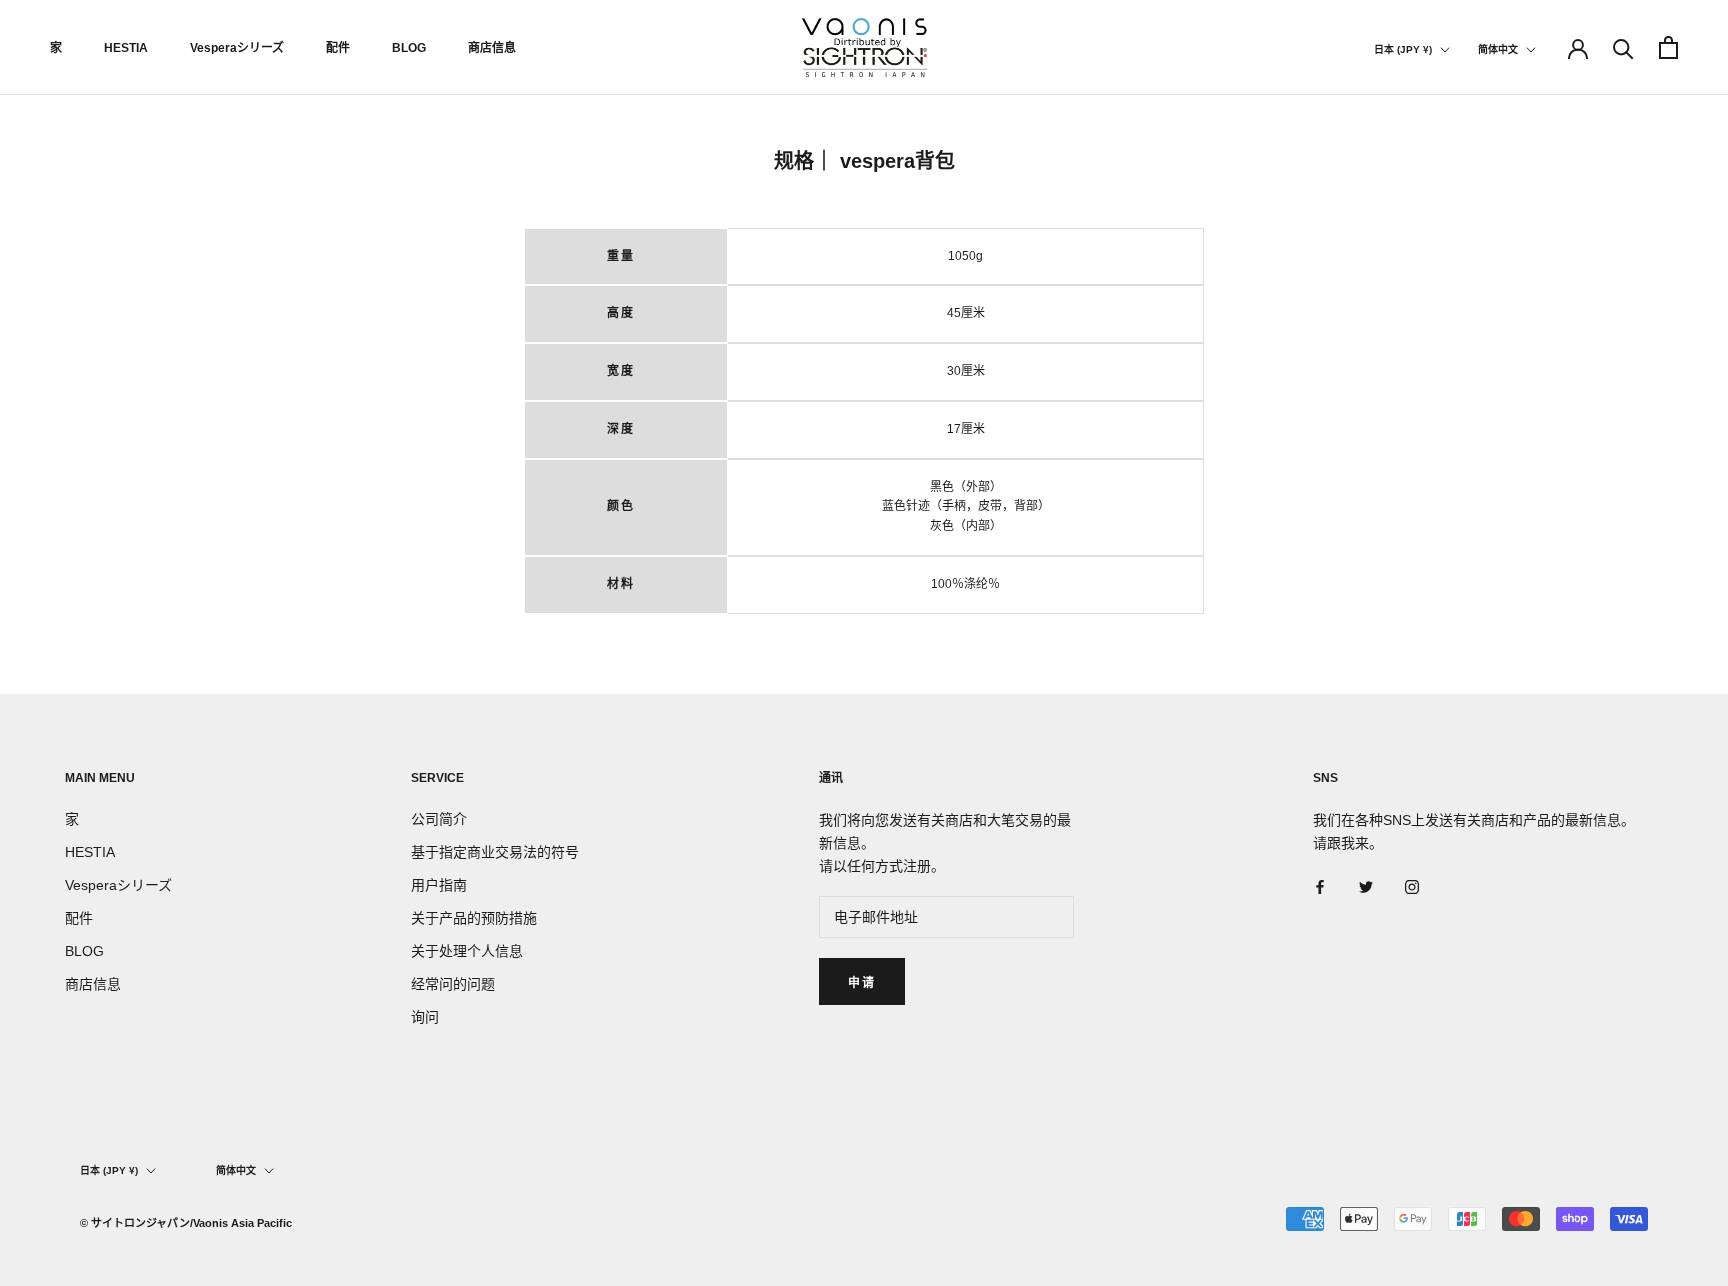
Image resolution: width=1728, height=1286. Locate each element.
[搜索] (1623, 47)
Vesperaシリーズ (237, 48)
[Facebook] (1320, 886)
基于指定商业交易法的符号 (495, 852)
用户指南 (439, 885)
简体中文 (1498, 49)
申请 (862, 983)
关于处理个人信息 (467, 951)
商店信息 (492, 48)
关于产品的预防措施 (474, 918)
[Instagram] (1412, 886)
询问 (425, 1017)
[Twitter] (1366, 886)
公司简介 (439, 819)
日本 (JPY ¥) (1403, 49)
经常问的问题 (453, 984)
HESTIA (126, 48)
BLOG (409, 48)
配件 (338, 48)
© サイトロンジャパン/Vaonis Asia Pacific (186, 1223)
